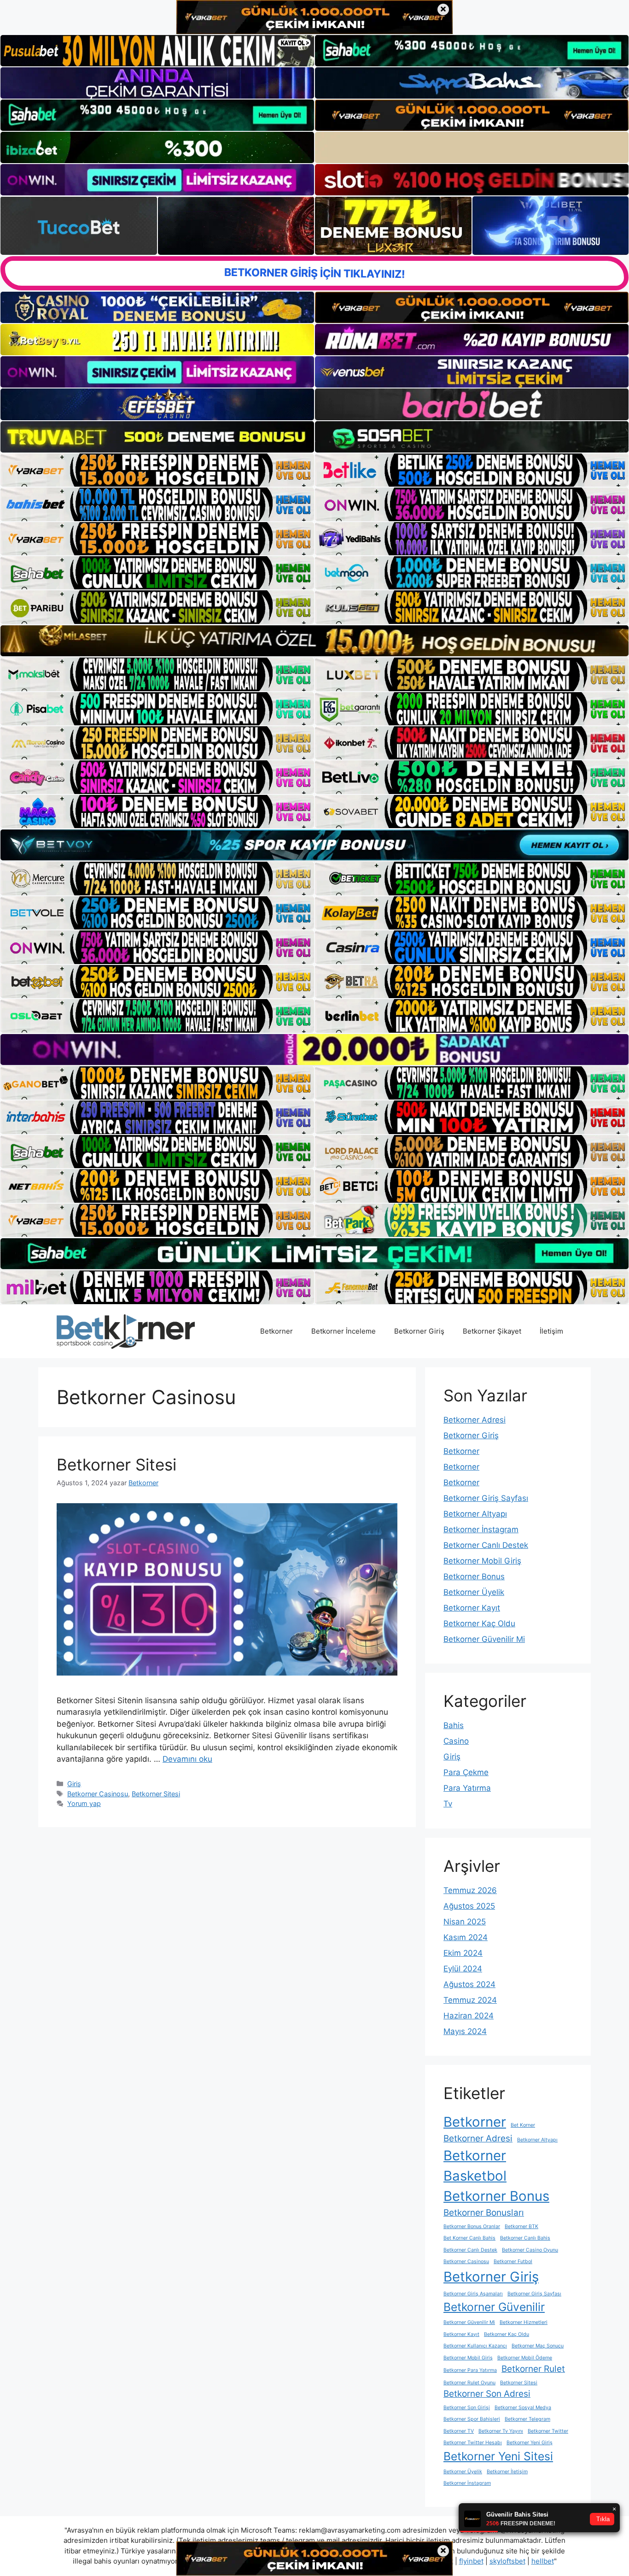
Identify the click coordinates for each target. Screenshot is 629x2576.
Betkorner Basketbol (475, 2166)
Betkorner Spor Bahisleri (472, 2419)
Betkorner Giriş (419, 1331)
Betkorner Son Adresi (487, 2394)
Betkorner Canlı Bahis (525, 2238)
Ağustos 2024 (469, 1984)
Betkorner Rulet (533, 2369)
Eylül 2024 (463, 1969)
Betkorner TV (459, 2431)
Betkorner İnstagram (481, 1529)
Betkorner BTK (521, 2226)
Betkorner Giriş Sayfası (486, 1498)
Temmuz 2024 (470, 2000)
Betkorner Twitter (548, 2431)
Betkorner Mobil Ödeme (525, 2358)
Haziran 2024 (469, 2016)
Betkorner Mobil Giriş (482, 1561)
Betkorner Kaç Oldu (479, 1623)
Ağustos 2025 (469, 1906)
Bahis (454, 1725)
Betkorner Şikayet (492, 1331)
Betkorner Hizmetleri (524, 2322)
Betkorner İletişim (507, 2472)
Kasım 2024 (466, 1937)
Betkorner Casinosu (98, 1794)
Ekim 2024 (463, 1953)
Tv (448, 1804)
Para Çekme (466, 1772)
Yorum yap (84, 1803)
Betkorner (277, 1331)
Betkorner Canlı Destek (486, 1545)
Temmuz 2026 (470, 1890)
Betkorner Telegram (527, 2419)
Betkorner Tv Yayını (501, 2431)
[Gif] (314, 641)
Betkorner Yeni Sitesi (498, 2456)
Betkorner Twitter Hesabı (473, 2443)
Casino (456, 1741)
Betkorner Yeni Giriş (530, 2443)
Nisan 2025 (465, 1922)
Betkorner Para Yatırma (470, 2370)
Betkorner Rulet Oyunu (469, 2383)
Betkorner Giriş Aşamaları (473, 2294)
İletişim (551, 1331)
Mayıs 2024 (465, 2031)
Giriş (74, 1784)
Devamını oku (187, 1759)
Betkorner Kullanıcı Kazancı (475, 2346)
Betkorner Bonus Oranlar (472, 2226)
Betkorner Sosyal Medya (523, 2408)
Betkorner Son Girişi (467, 2408)
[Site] (157, 470)
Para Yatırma (467, 1788)
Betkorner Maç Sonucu (538, 2346)
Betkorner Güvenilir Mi (484, 1639)
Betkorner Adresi (475, 1420)
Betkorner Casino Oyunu (530, 2250)
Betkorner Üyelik (474, 1592)
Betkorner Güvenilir (494, 2307)
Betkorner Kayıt (472, 1608)
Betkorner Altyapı (475, 1514)
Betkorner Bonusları (484, 2213)
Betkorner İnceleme (344, 1331)
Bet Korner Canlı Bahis (469, 2238)
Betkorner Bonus (474, 1576)
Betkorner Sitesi (116, 1464)
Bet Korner (523, 2125)
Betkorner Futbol (513, 2261)
